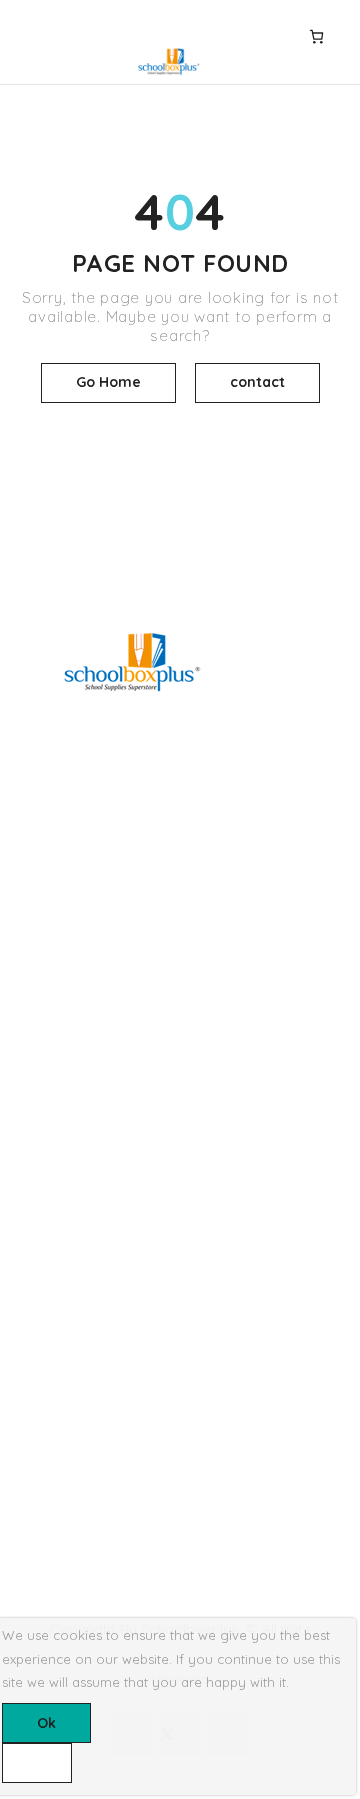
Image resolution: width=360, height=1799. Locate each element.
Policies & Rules (66, 1514)
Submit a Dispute (71, 1480)
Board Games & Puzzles (94, 881)
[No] (37, 1763)
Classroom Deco (70, 949)
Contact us (51, 1412)
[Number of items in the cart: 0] (316, 36)
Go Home (108, 382)
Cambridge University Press (106, 1016)
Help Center (54, 1378)
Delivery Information (81, 1147)
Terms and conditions (86, 1180)
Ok (46, 1723)
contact (257, 382)
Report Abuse (60, 1446)
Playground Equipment (91, 982)
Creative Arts (57, 915)
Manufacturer (59, 1248)
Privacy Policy (61, 1214)
